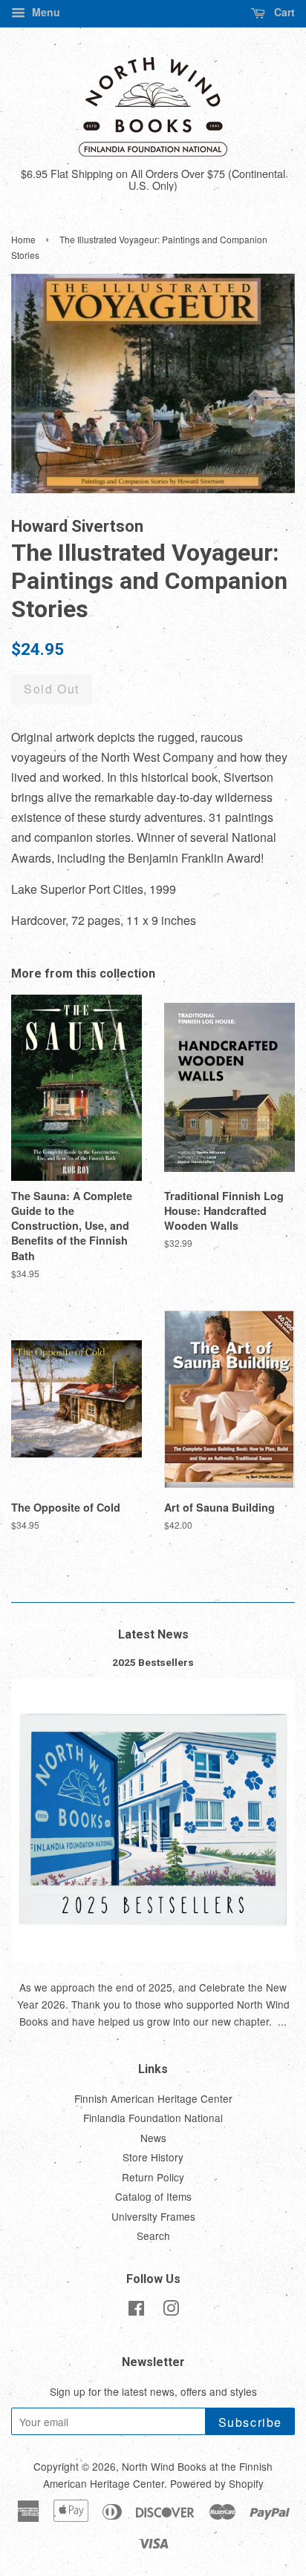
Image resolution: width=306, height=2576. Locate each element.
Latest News (153, 1634)
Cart (283, 12)
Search (153, 2236)
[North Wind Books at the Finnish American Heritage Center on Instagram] (171, 2310)
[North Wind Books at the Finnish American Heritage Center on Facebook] (136, 2310)
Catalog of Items (153, 2196)
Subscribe (250, 2422)
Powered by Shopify (217, 2483)
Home (23, 239)
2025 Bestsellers (153, 1662)
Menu (45, 12)
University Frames (153, 2216)
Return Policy (153, 2177)
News (153, 2138)
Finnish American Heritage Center (153, 2098)
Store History (153, 2157)
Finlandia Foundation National (153, 2118)
